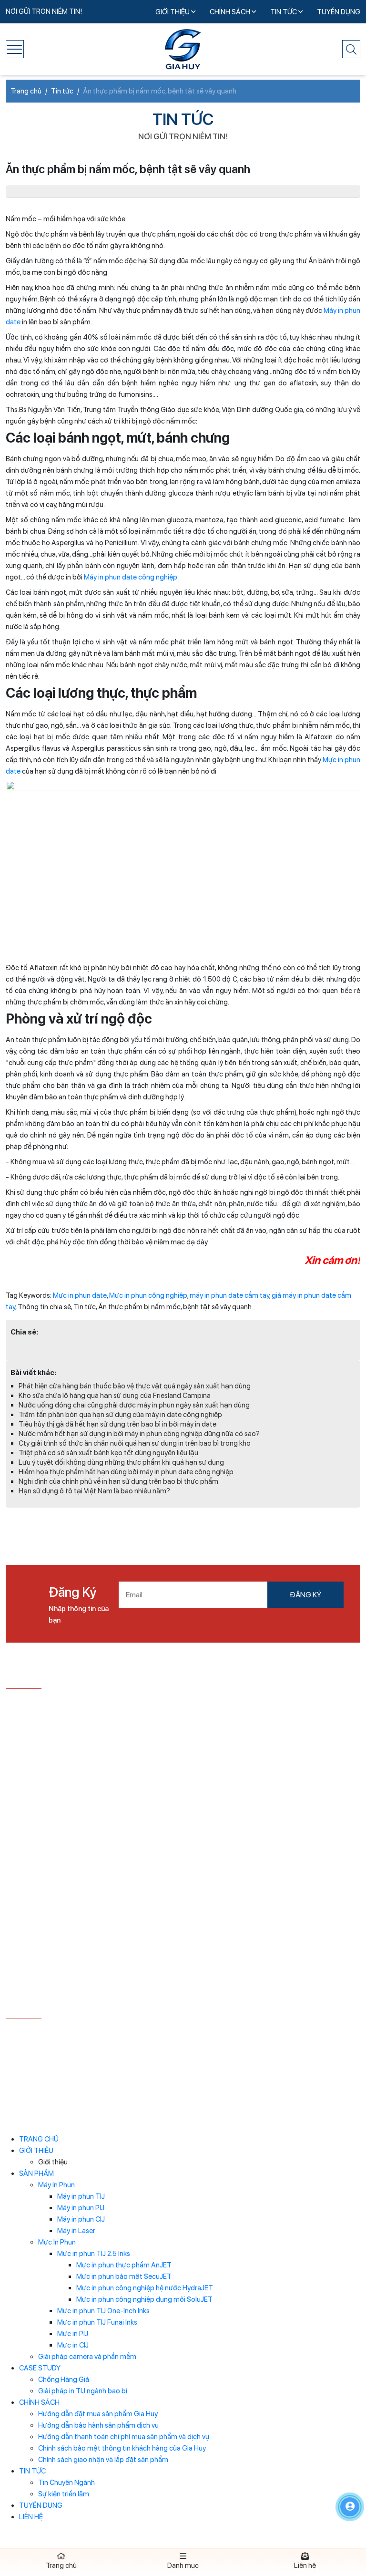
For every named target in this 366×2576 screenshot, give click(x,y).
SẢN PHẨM (36, 2173)
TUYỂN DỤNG (339, 12)
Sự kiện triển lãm (64, 2494)
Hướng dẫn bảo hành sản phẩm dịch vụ (98, 2425)
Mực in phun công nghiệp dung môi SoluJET (144, 2299)
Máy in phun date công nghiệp (131, 577)
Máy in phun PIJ (81, 2208)
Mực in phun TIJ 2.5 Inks (94, 2254)
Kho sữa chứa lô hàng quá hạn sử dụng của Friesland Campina (115, 1396)
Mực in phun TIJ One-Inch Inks (103, 2311)
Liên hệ (305, 2566)
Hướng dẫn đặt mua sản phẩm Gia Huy (98, 2414)
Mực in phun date (80, 1295)
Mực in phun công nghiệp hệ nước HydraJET (145, 2288)
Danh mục (183, 2566)
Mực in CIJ (73, 2345)
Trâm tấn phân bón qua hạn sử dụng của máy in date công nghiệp (120, 1415)
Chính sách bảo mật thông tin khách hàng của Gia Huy (122, 2448)
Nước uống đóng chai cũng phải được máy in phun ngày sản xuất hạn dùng (134, 1405)
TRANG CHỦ (39, 2139)
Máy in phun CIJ (81, 2219)
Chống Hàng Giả (64, 2379)
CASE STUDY (40, 2368)
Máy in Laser (76, 2231)
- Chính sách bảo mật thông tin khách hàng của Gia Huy (86, 1971)
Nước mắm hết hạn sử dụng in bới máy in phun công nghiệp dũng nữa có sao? (139, 1434)
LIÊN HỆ (31, 2517)
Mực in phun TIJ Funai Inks (97, 2322)
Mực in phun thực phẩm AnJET (124, 2265)
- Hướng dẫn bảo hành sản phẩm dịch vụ (69, 1927)
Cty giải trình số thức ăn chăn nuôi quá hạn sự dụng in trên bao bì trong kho (135, 1443)
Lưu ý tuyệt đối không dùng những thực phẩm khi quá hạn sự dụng (121, 1462)
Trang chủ (61, 2566)
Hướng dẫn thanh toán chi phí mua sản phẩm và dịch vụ (124, 2437)
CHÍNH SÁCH (231, 12)
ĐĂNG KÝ (305, 1595)
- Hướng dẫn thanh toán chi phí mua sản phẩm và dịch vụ (90, 1946)
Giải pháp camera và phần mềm (87, 2357)
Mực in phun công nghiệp (148, 1295)
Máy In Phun (56, 2185)
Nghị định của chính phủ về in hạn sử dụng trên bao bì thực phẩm (118, 1481)
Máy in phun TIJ (81, 2196)
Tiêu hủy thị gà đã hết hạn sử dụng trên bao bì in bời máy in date (117, 1424)
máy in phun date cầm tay (229, 1295)
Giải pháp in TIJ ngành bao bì (83, 2391)
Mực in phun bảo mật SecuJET (124, 2276)
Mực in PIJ (73, 2334)
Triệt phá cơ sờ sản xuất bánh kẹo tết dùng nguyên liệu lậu (108, 1453)
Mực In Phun (57, 2242)
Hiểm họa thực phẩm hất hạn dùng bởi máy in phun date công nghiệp (126, 1472)
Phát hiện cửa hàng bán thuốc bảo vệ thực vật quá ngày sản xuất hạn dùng (135, 1386)
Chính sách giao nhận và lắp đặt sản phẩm (103, 2460)
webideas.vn (285, 2077)
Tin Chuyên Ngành (66, 2483)
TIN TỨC (284, 12)
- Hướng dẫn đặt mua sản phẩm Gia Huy (69, 1912)
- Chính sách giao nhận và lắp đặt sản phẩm (74, 1991)
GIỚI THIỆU (173, 12)
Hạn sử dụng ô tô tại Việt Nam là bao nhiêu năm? (94, 1491)
